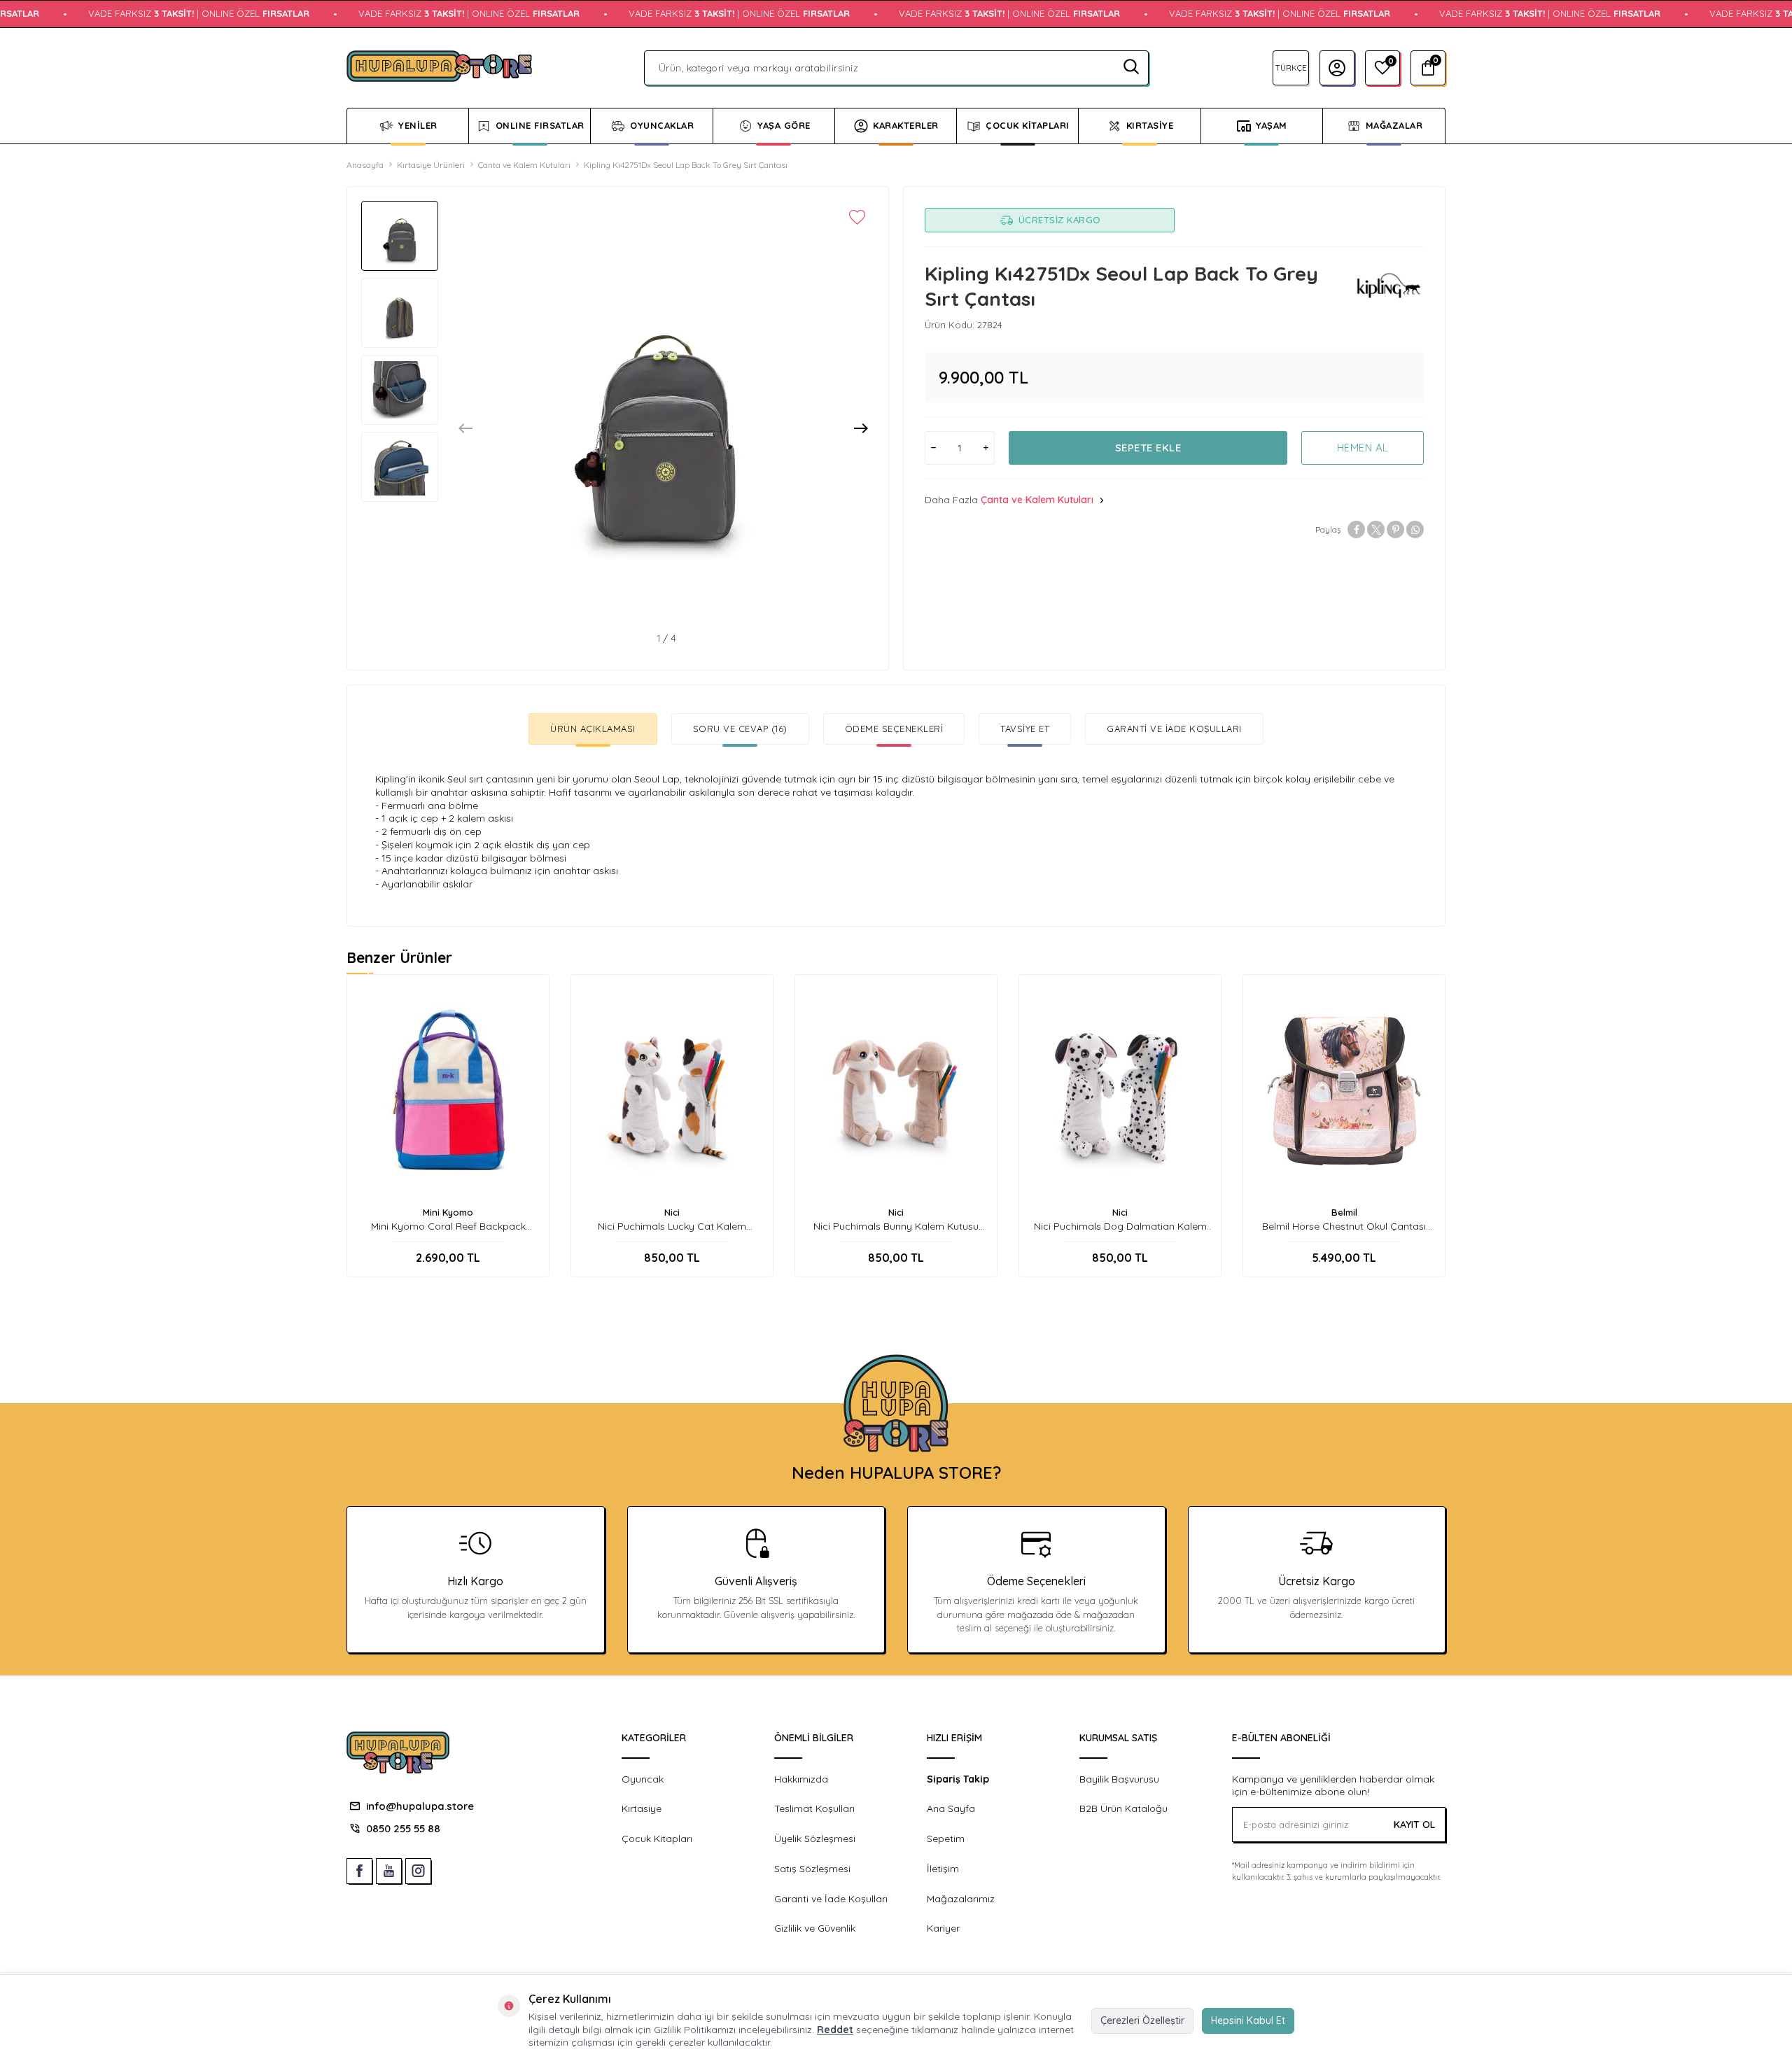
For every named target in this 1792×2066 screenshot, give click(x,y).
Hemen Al (1363, 448)
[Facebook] (359, 1871)
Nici (672, 1212)
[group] (656, 419)
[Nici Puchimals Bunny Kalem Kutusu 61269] (896, 1091)
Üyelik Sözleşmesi (815, 1839)
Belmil (1344, 1212)
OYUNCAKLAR (662, 125)
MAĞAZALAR (1394, 125)
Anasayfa (365, 165)
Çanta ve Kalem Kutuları (524, 165)
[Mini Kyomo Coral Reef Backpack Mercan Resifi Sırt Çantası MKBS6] (448, 1091)
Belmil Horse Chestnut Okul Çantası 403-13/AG (1344, 1227)
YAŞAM (1272, 125)
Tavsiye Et (1025, 729)
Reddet (835, 2030)
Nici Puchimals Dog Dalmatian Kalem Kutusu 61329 (1120, 1227)
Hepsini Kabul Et (1248, 2021)
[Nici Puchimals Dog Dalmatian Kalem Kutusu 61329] (1120, 1091)
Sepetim (946, 1839)
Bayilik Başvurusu (1119, 1779)
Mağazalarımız (961, 1899)
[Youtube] (389, 1871)
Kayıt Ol (1414, 1825)
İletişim (943, 1869)
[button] (465, 428)
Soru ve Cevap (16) (740, 729)
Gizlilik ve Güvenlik (815, 1928)
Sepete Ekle (1148, 448)
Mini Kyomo (448, 1212)
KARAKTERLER (906, 125)
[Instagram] (418, 1871)
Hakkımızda (801, 1779)
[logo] (439, 68)
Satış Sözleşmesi (812, 1869)
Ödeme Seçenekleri (894, 729)
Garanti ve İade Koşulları (1174, 729)
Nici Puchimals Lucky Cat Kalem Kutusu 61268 (672, 1227)
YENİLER (418, 125)
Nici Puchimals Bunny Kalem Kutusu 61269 (896, 1227)
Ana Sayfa (951, 1808)
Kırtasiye (642, 1808)
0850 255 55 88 (403, 1828)
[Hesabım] (1337, 68)
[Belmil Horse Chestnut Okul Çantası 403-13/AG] (1344, 1091)
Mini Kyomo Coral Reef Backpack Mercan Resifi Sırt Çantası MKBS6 (448, 1227)
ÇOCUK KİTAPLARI (1028, 125)
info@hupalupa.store (420, 1806)
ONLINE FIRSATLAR (540, 125)
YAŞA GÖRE (784, 125)
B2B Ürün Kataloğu (1123, 1808)
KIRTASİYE (1150, 125)
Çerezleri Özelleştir (1142, 2021)
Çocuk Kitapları (657, 1839)
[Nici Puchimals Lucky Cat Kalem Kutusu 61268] (672, 1091)
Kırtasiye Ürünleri (431, 165)
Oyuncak (643, 1779)
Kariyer (943, 1928)
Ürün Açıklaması (593, 729)
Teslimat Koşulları (814, 1808)
